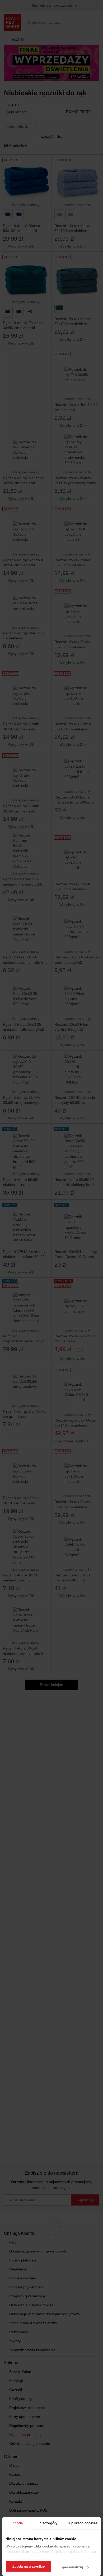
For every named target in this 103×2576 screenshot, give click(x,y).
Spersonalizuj (72, 2567)
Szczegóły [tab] (49, 2523)
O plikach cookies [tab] (83, 2523)
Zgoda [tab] (18, 2523)
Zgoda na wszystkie (29, 2566)
